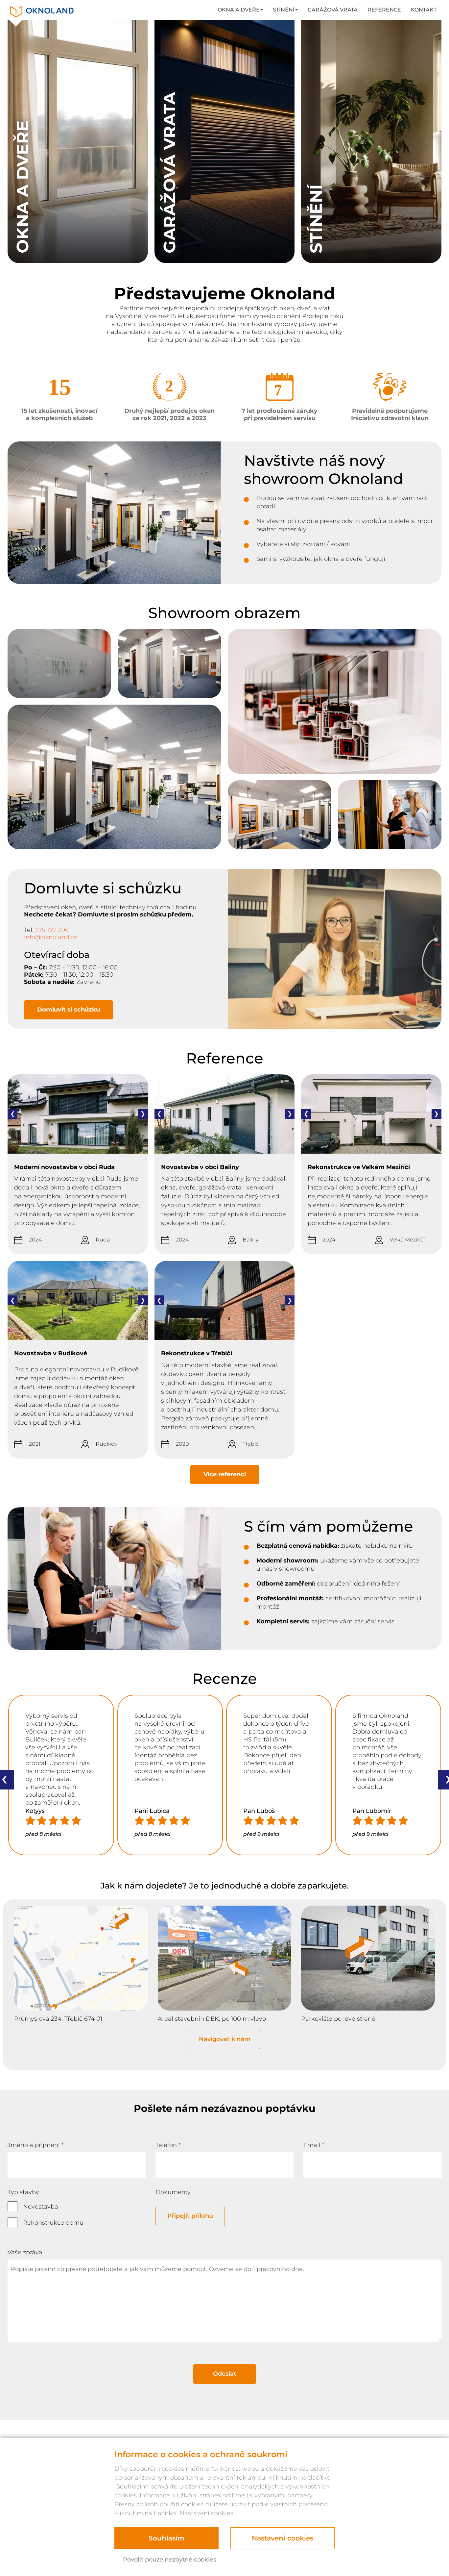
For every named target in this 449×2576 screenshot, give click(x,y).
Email (314, 2145)
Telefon (168, 2145)
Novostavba (41, 2207)
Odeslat (225, 2374)
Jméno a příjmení (36, 2145)
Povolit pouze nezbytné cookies (170, 2560)
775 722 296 (52, 930)
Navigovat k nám (225, 2039)
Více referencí (225, 1474)
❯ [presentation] (143, 1114)
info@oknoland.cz (50, 937)
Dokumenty (173, 2192)
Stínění (284, 10)
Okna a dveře (239, 10)
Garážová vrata (333, 10)
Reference (384, 10)
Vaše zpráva (25, 2252)
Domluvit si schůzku (69, 1010)
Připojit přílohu (190, 2216)
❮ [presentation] (13, 1114)
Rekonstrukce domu (53, 2223)
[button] (10, 1862)
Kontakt (424, 10)
